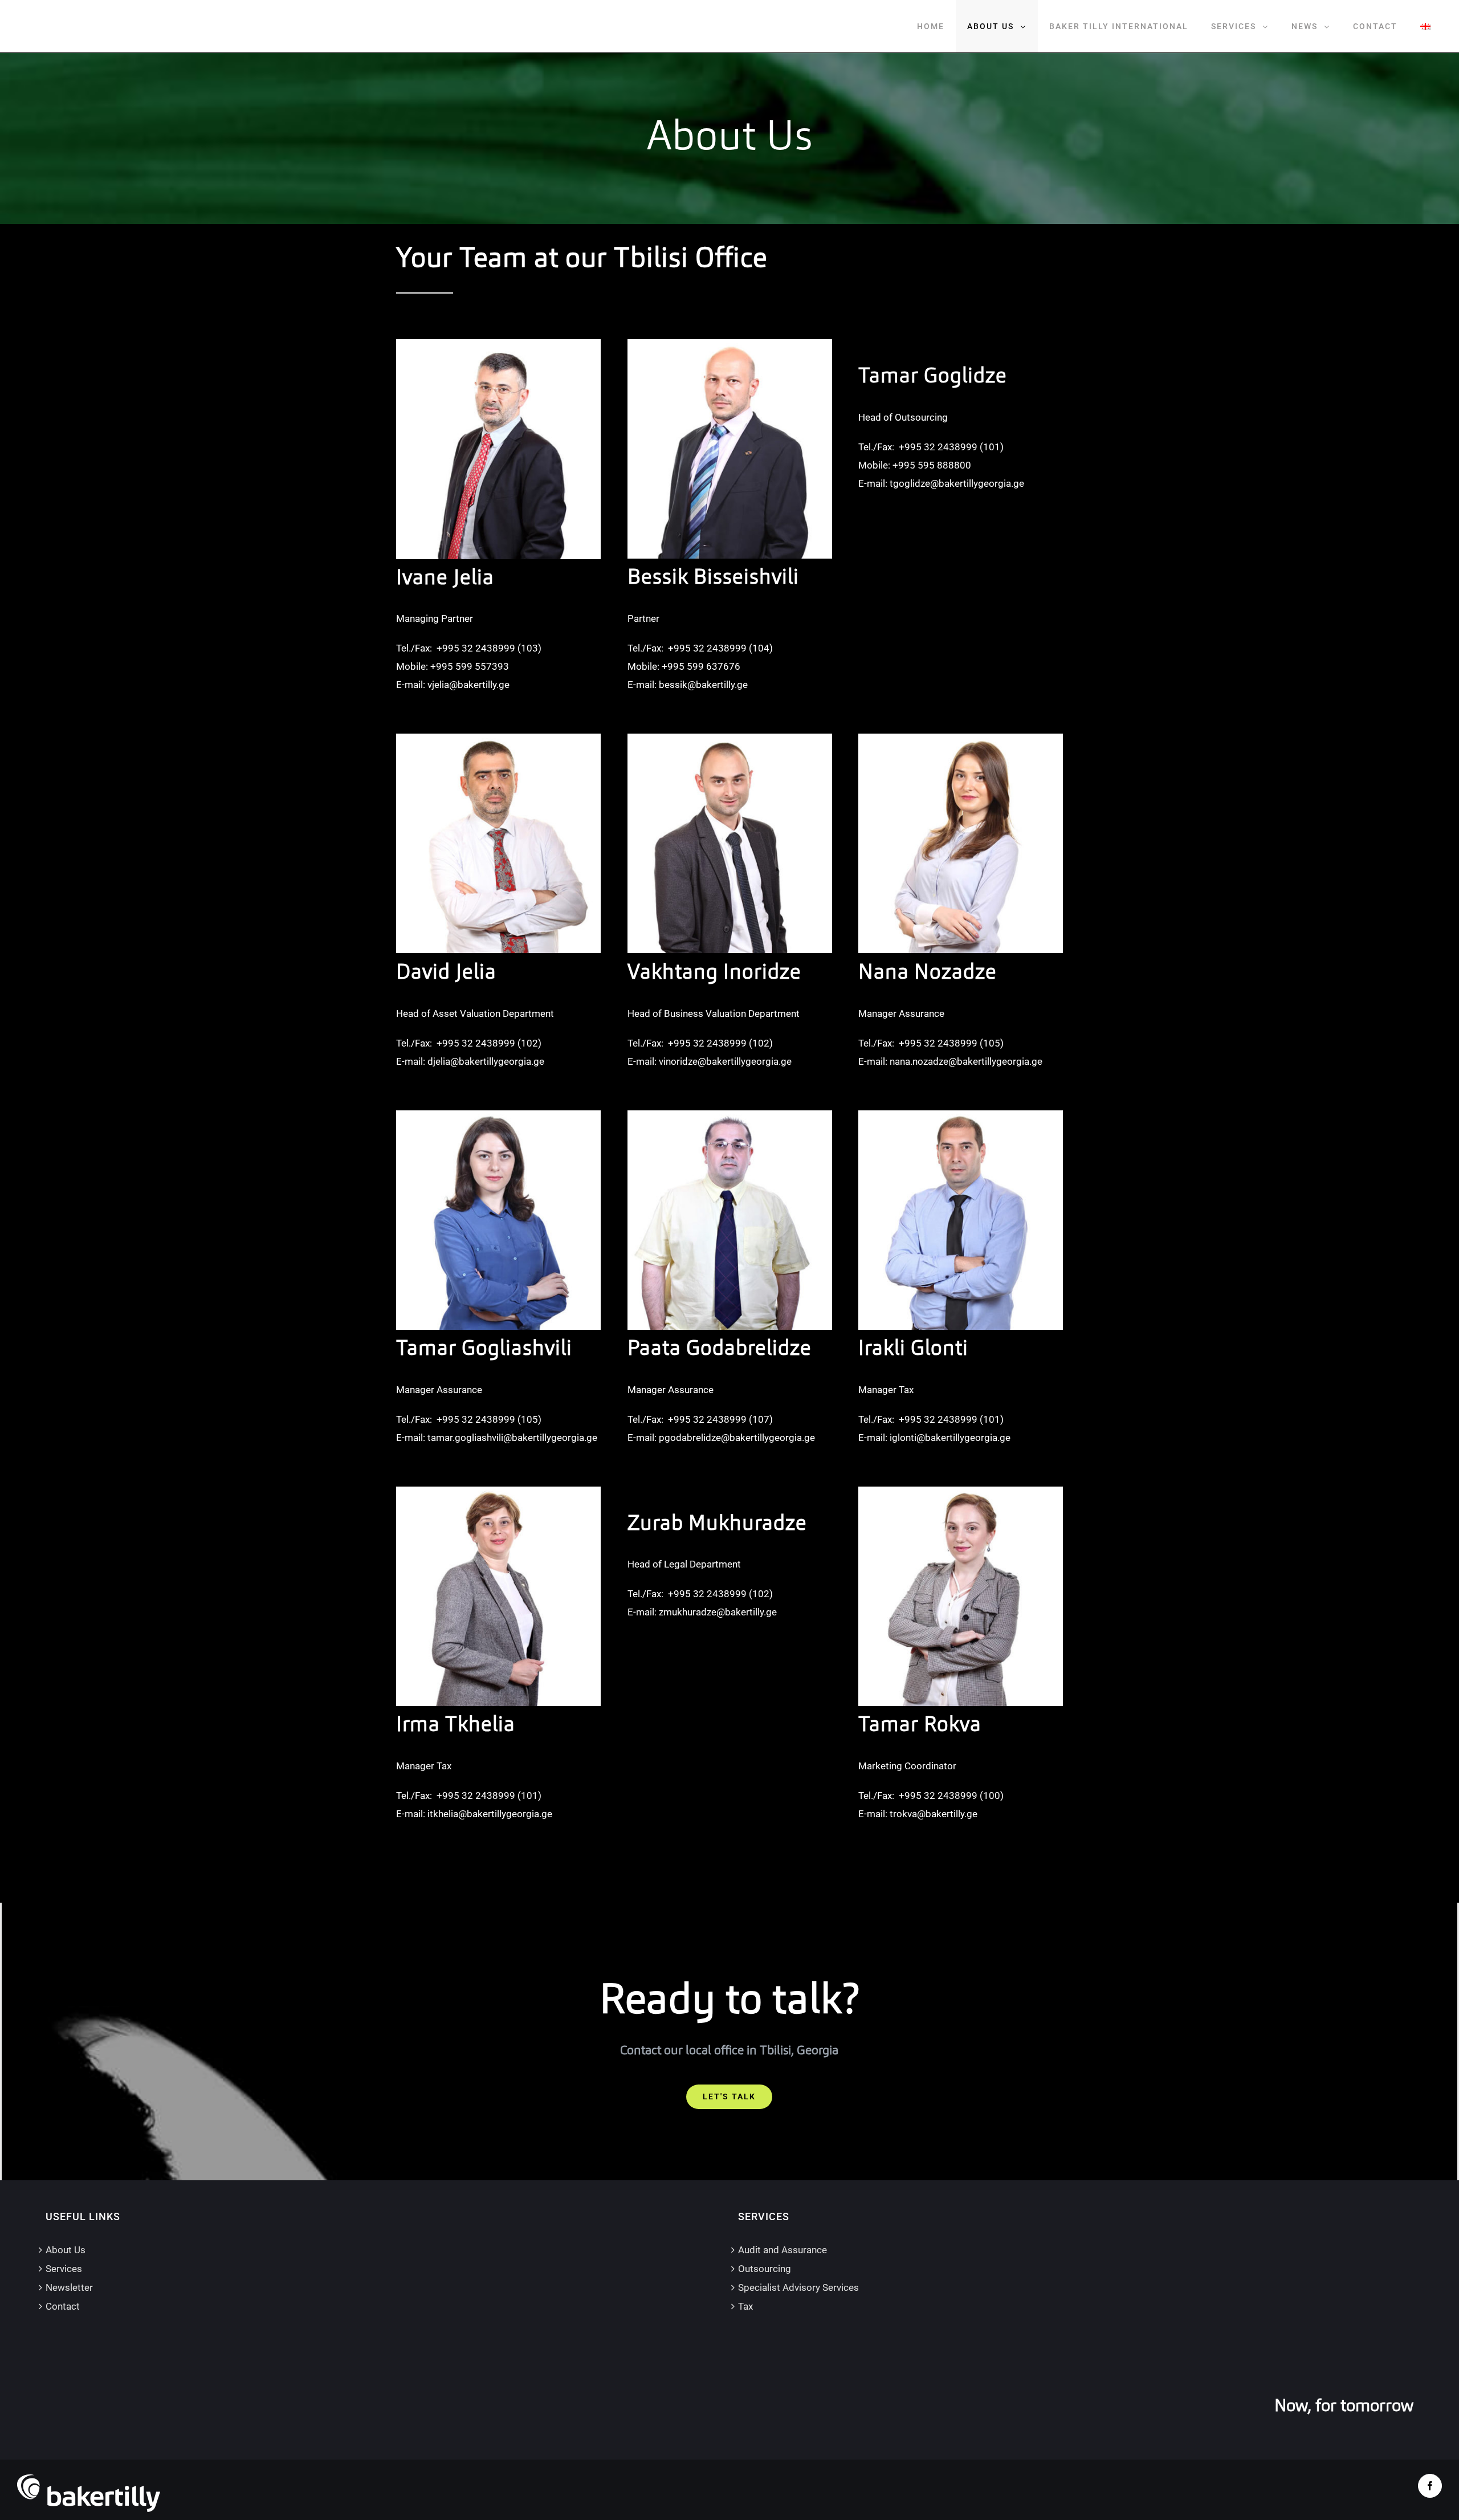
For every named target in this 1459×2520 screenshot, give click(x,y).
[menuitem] (931, 26)
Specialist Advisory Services (798, 2287)
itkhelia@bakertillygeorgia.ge (490, 1814)
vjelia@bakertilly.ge (468, 685)
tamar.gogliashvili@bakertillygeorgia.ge (512, 1438)
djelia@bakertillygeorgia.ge (486, 1061)
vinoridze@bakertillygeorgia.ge (725, 1061)
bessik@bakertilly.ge (703, 685)
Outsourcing (765, 2269)
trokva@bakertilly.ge (934, 1814)
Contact (63, 2306)
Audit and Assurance (783, 2250)
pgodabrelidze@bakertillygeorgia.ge (737, 1438)
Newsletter (69, 2287)
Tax (745, 2306)
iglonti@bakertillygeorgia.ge (950, 1438)
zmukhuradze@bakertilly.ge (718, 1612)
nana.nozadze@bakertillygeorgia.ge (966, 1061)
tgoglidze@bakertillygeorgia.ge (957, 483)
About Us (66, 2250)
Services (64, 2269)
